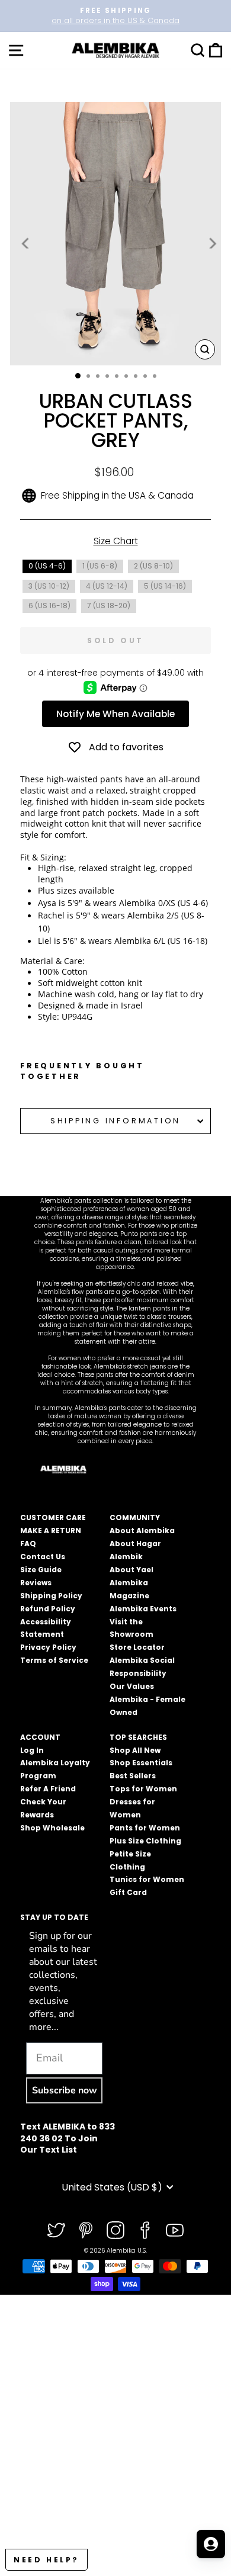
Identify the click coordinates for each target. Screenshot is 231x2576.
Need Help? (46, 2560)
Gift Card (128, 1892)
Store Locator (137, 1647)
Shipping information (115, 1121)
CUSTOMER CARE (53, 1517)
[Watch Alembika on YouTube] (175, 2230)
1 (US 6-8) (100, 566)
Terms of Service (54, 1660)
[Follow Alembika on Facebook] (145, 2230)
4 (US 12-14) (107, 586)
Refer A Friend (48, 1789)
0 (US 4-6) (47, 566)
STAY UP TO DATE (54, 1917)
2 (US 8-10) (153, 566)
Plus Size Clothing (145, 1841)
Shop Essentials (141, 1763)
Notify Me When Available (115, 714)
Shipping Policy (51, 1596)
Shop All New (135, 1750)
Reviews (36, 1583)
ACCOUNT (40, 1737)
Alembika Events (143, 1609)
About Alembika (142, 1530)
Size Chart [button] (116, 541)
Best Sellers (133, 1776)
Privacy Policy (48, 1647)
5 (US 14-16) (165, 586)
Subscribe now (65, 2090)
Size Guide (41, 1570)
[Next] (211, 243)
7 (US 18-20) (109, 606)
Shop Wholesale (52, 1828)
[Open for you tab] (211, 2544)
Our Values (132, 1686)
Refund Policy (48, 1609)
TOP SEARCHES (138, 1737)
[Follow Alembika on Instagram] (115, 2230)
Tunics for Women (147, 1879)
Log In (32, 1750)
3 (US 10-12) (49, 586)
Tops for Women (143, 1789)
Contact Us (43, 1557)
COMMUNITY (135, 1517)
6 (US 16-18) (49, 606)
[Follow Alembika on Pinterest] (86, 2230)
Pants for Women (145, 1828)
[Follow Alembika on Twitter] (56, 2230)
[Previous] (26, 243)
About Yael (131, 1570)
